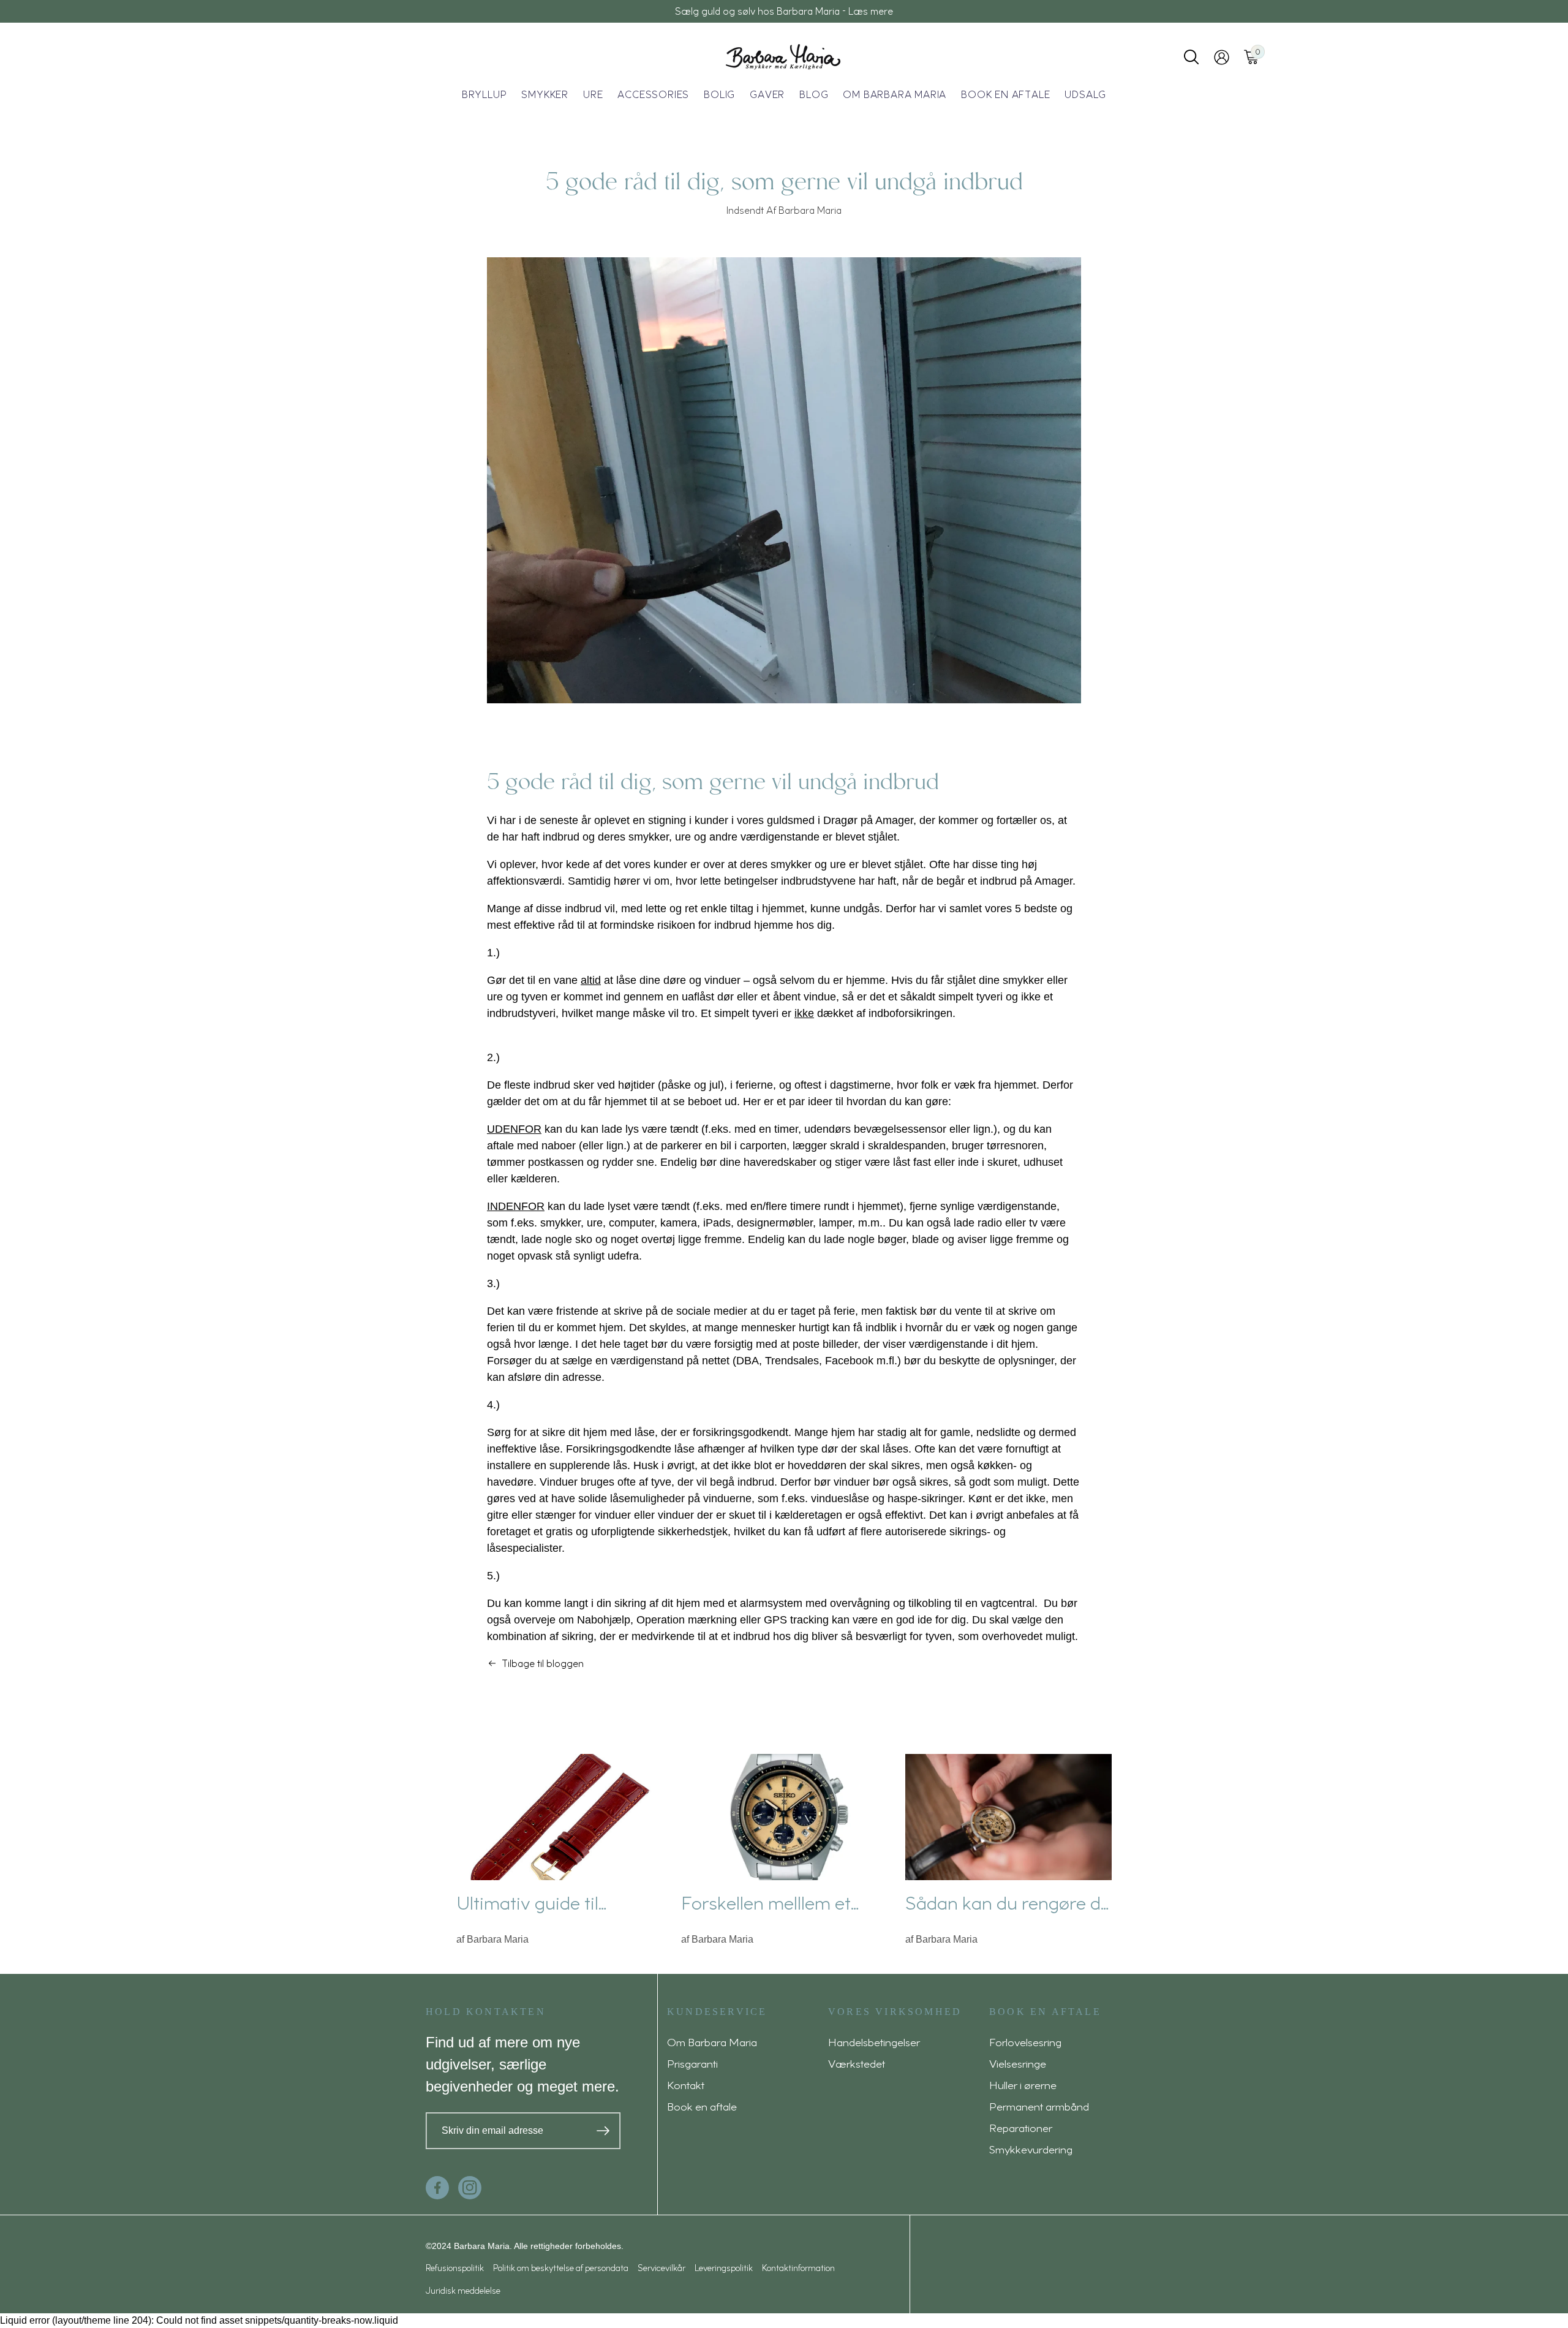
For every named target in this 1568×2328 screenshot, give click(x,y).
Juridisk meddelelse (463, 2290)
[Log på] (1222, 57)
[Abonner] (603, 2131)
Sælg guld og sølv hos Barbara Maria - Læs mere (784, 11)
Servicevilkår (661, 2268)
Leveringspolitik (724, 2268)
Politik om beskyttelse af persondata (561, 2268)
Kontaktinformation (798, 2268)
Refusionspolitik (455, 2268)
